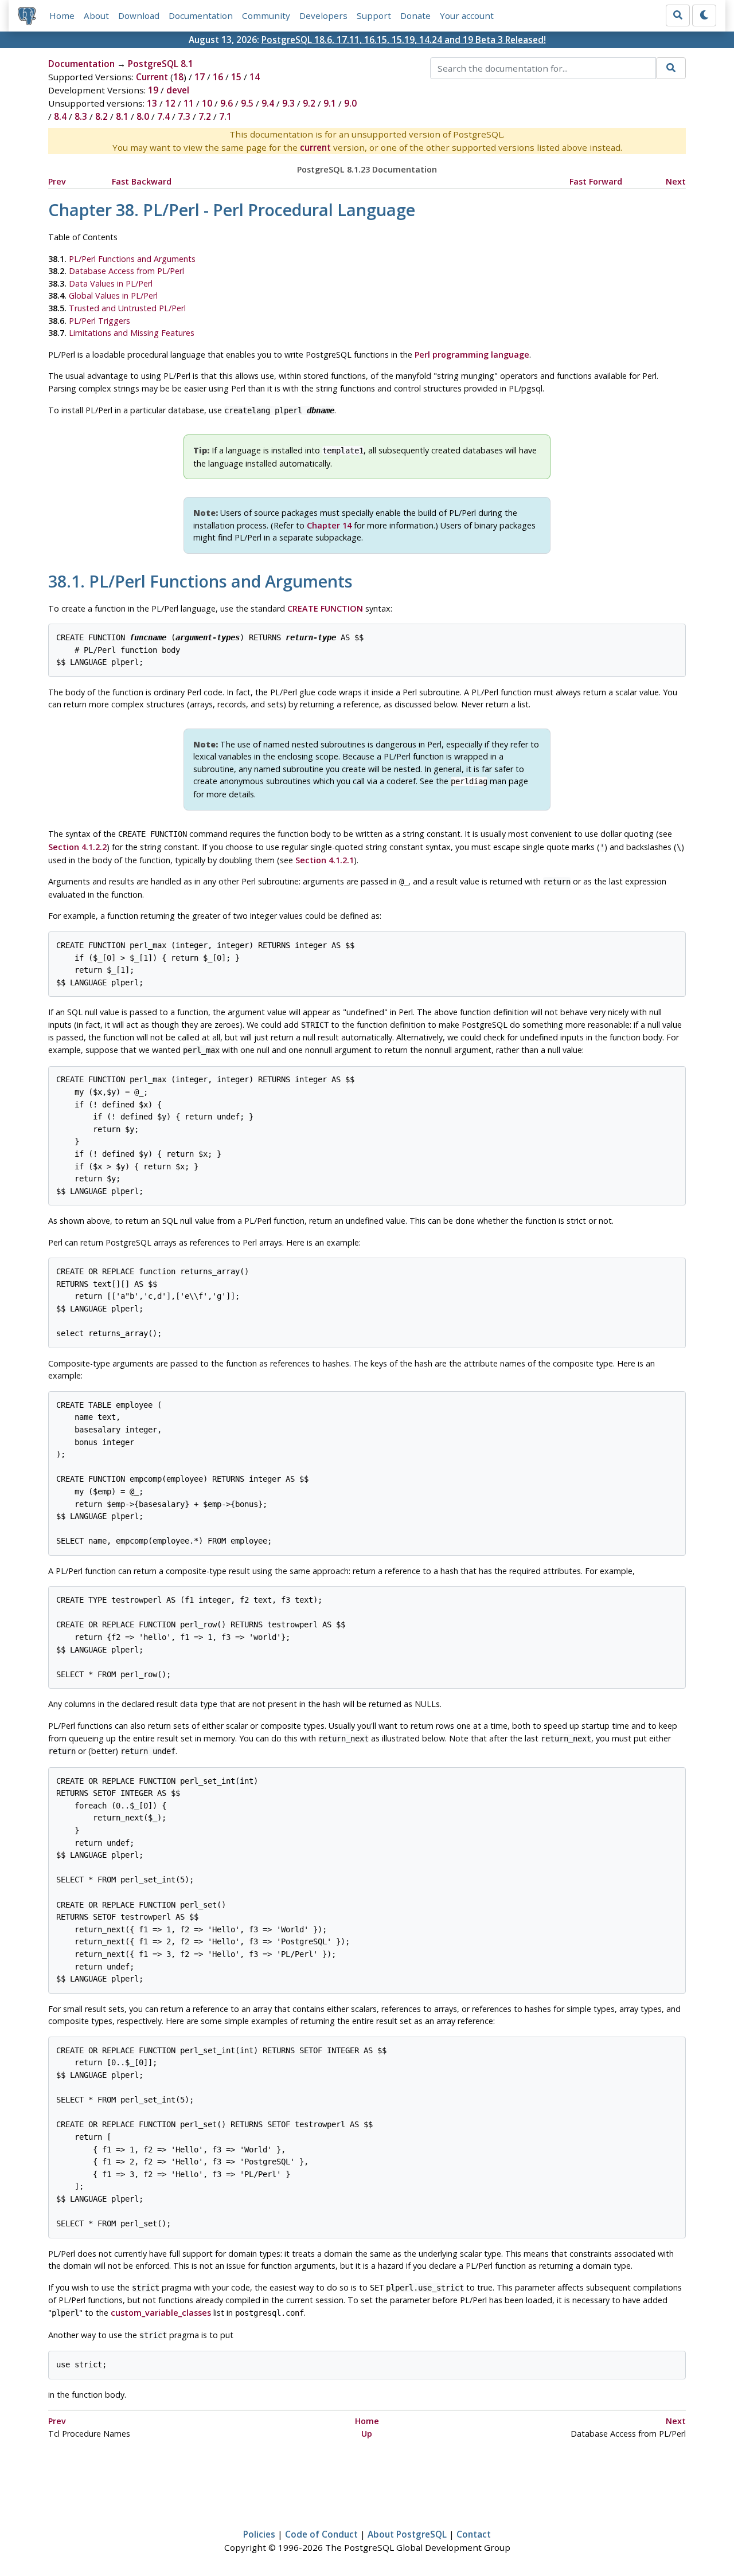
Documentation (201, 15)
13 (152, 103)
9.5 (247, 103)
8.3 (81, 116)
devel (178, 90)
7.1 (225, 116)
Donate (415, 15)
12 (170, 103)
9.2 (309, 103)
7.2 (205, 116)
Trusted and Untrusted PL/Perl (127, 308)
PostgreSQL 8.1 (161, 64)
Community (266, 15)
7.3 (184, 116)
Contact (474, 2534)
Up (367, 2434)
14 (255, 77)
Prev (57, 181)
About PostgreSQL (407, 2534)
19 (153, 90)
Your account (467, 15)
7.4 (163, 116)
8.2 (101, 116)
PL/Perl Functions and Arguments (132, 259)
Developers (323, 15)
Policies (259, 2534)
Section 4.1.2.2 (77, 847)
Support (374, 15)
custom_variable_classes (161, 2313)
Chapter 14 (329, 525)
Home (62, 15)
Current (152, 77)
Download (139, 15)
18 (178, 77)
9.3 (288, 103)
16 (218, 77)
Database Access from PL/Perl (126, 271)
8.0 (143, 116)
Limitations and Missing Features (132, 333)
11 (189, 103)
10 (207, 103)
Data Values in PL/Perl (111, 283)
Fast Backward (142, 181)
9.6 (227, 103)
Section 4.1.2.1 (325, 860)
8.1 (122, 116)
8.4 (60, 116)
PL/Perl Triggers (99, 321)
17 (200, 77)
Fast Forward (596, 181)
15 (236, 77)
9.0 (350, 103)
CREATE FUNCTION (325, 608)
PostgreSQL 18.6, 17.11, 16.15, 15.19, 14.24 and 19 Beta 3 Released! (404, 40)
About (96, 15)
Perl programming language (472, 355)
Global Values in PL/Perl (113, 295)
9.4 (268, 103)
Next (676, 181)
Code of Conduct (321, 2534)
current (315, 147)
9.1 (330, 103)
